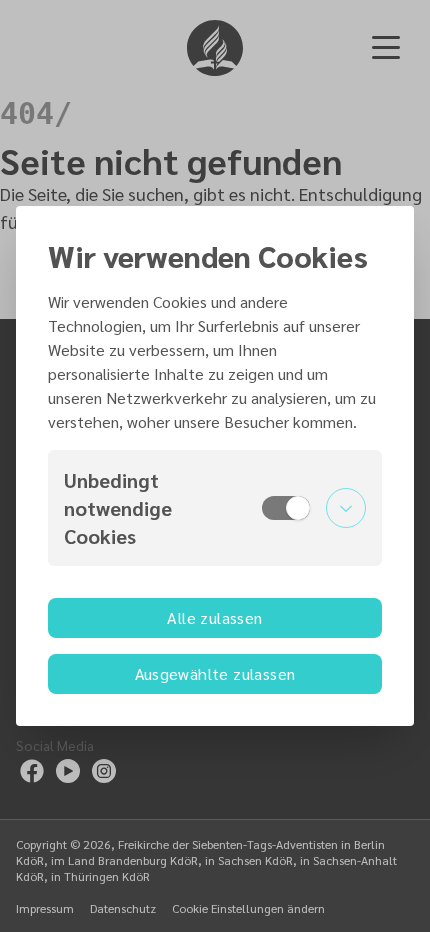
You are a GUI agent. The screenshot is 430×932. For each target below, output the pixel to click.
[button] (215, 508)
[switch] (286, 508)
